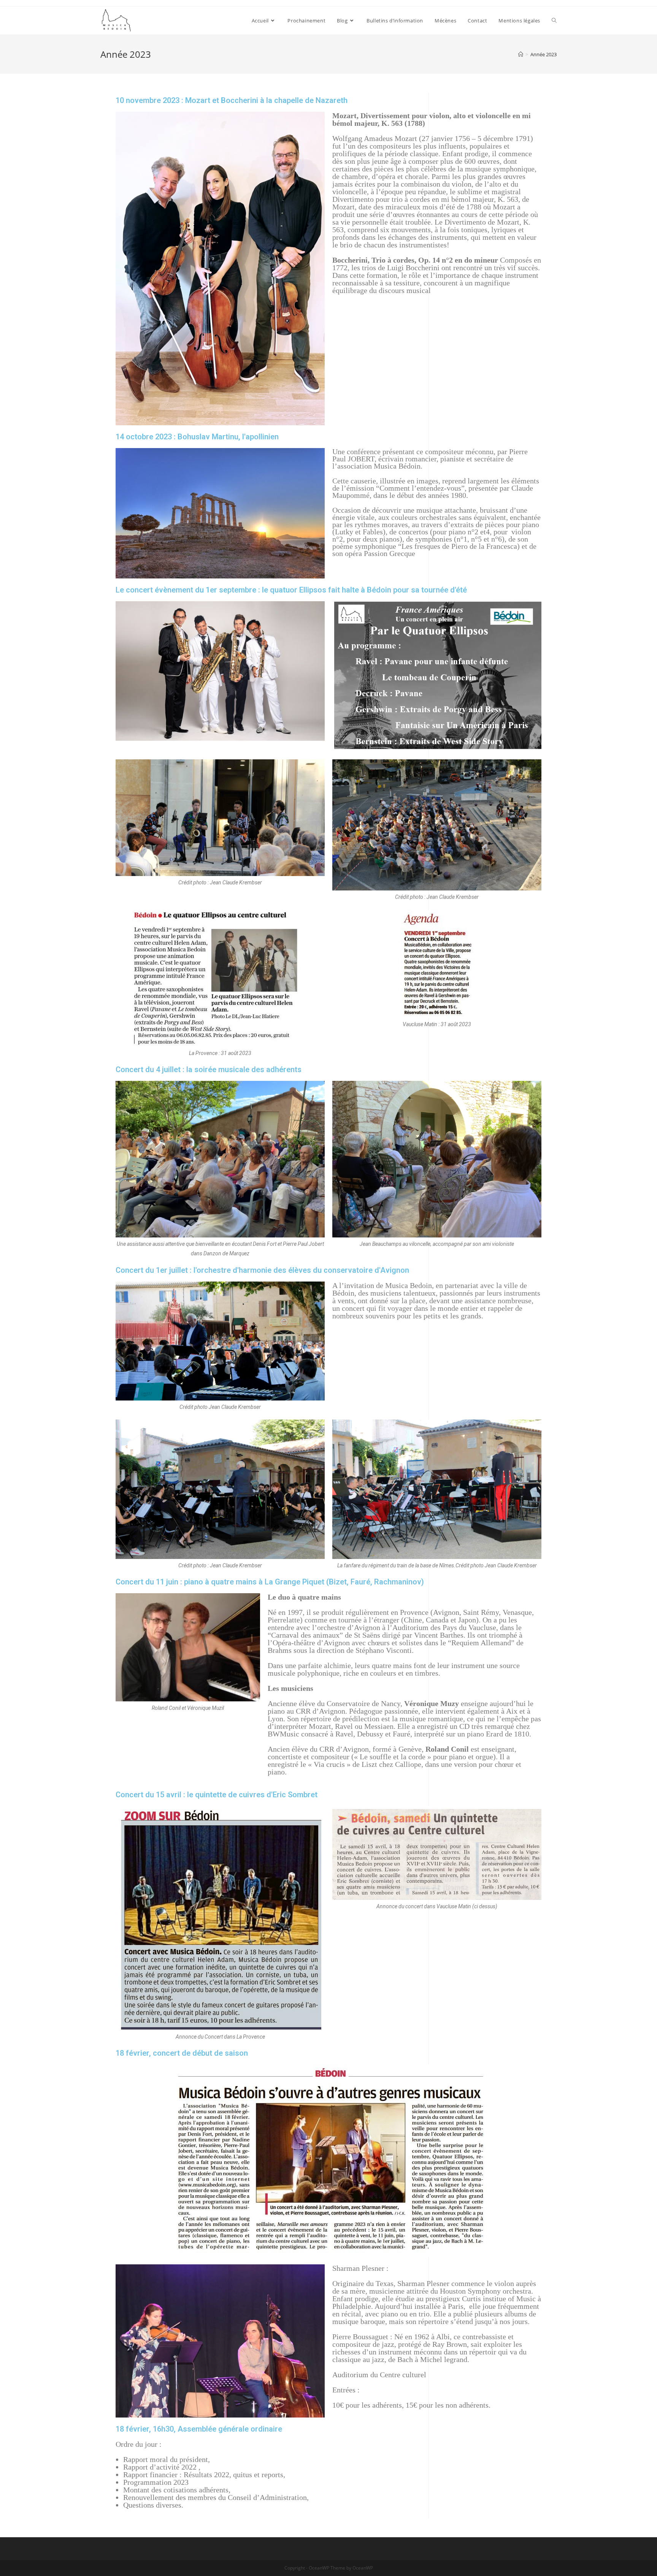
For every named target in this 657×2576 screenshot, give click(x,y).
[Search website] (554, 21)
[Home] (521, 54)
